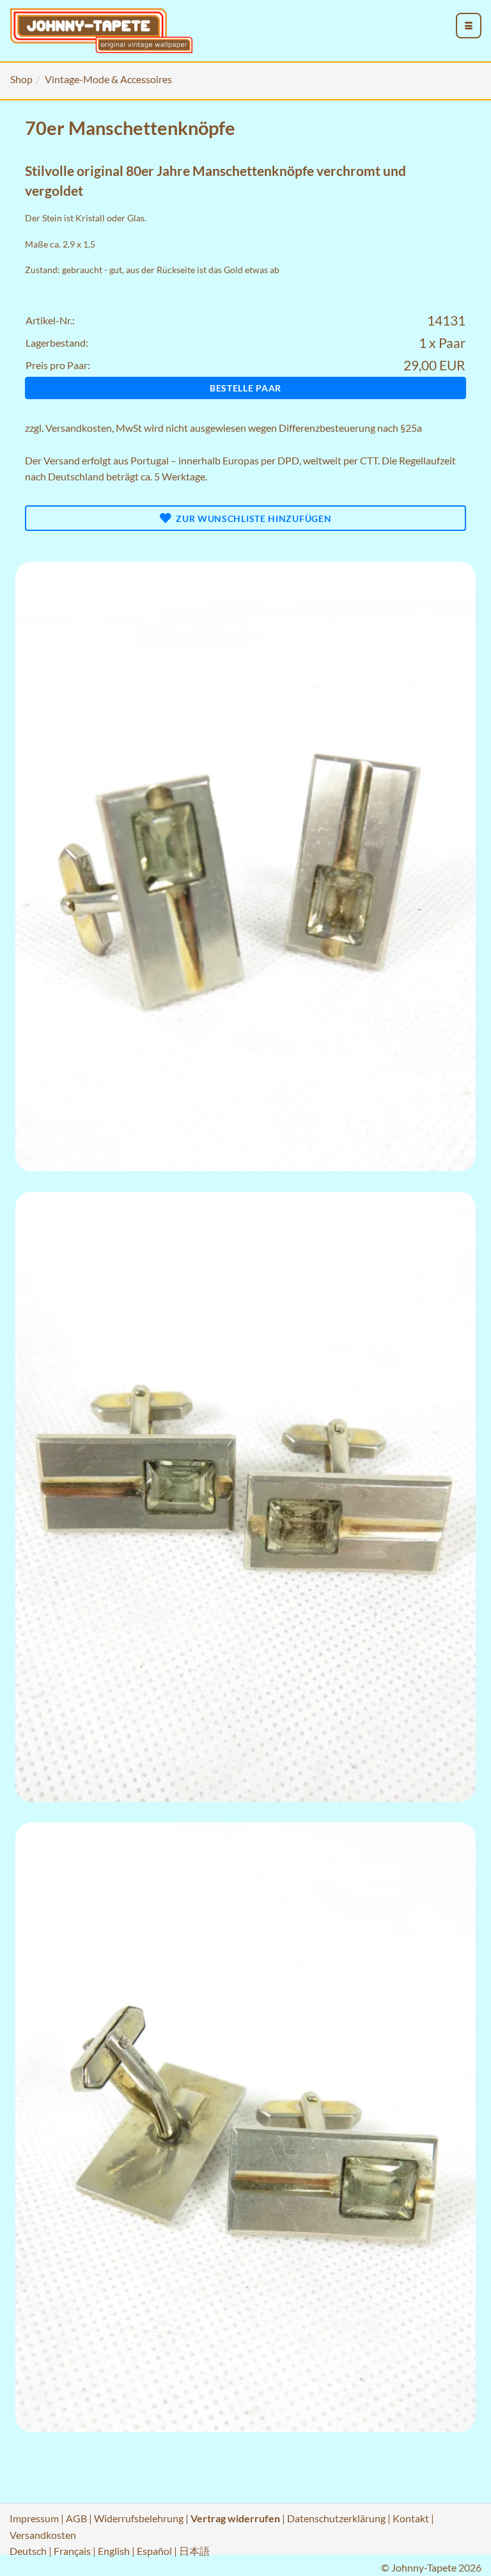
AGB (76, 2518)
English (114, 2551)
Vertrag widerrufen (235, 2518)
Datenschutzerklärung (336, 2518)
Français (72, 2551)
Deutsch (28, 2551)
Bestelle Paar (245, 388)
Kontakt (411, 2518)
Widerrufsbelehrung (139, 2518)
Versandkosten (79, 428)
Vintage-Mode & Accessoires (108, 79)
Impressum (34, 2518)
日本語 (194, 2551)
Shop (21, 79)
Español (154, 2551)
